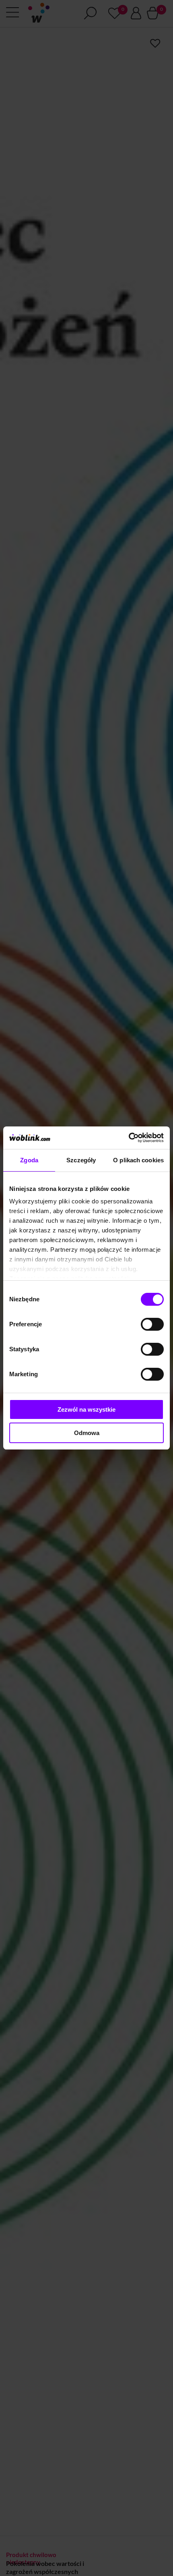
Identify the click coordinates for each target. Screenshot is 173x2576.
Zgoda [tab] (29, 1160)
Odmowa (87, 1433)
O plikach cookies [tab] (138, 1160)
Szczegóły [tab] (81, 1160)
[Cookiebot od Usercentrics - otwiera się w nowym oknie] (129, 1138)
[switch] (152, 1324)
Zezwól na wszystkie (86, 1409)
